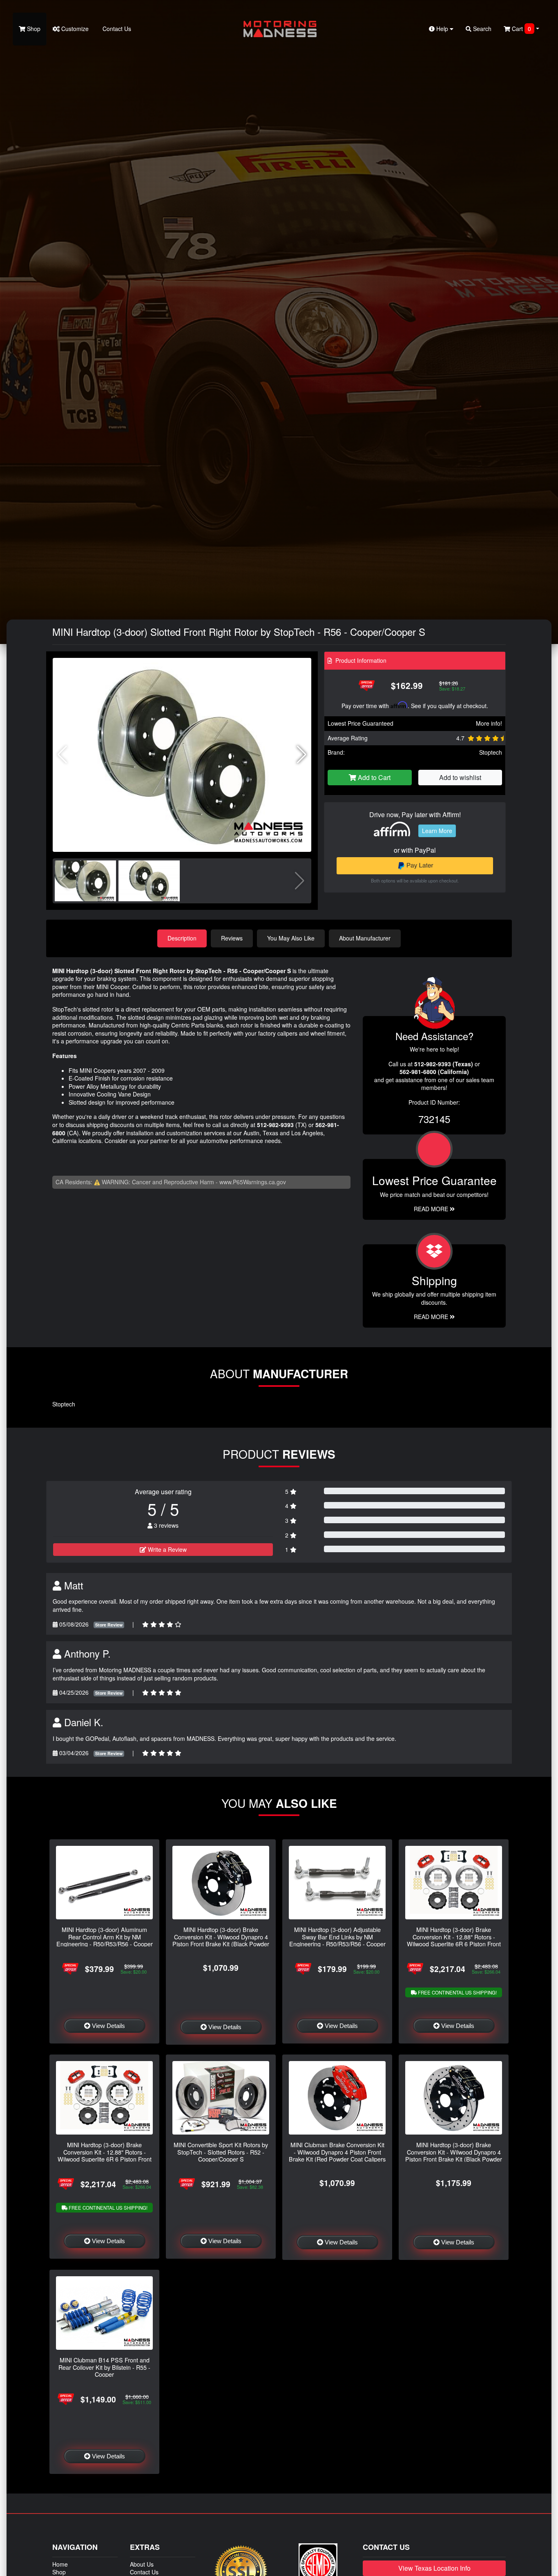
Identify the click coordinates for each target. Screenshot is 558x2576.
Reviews (232, 938)
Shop (33, 29)
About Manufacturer (365, 938)
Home (60, 2564)
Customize (74, 29)
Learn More (437, 831)
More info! (489, 723)
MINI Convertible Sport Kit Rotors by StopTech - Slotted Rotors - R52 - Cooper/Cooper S (221, 2152)
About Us (142, 2564)
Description (182, 938)
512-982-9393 (275, 1125)
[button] (302, 755)
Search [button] (481, 29)
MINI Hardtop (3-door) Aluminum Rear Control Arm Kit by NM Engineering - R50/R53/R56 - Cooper (105, 1936)
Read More (432, 1209)
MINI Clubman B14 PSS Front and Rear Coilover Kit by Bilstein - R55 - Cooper (104, 2367)
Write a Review (166, 1549)
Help (442, 29)
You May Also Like (291, 938)
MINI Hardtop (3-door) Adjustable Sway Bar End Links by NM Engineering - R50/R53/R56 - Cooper (337, 1936)
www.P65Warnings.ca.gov (253, 1182)
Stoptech (491, 752)
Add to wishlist (460, 777)
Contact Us (116, 29)
